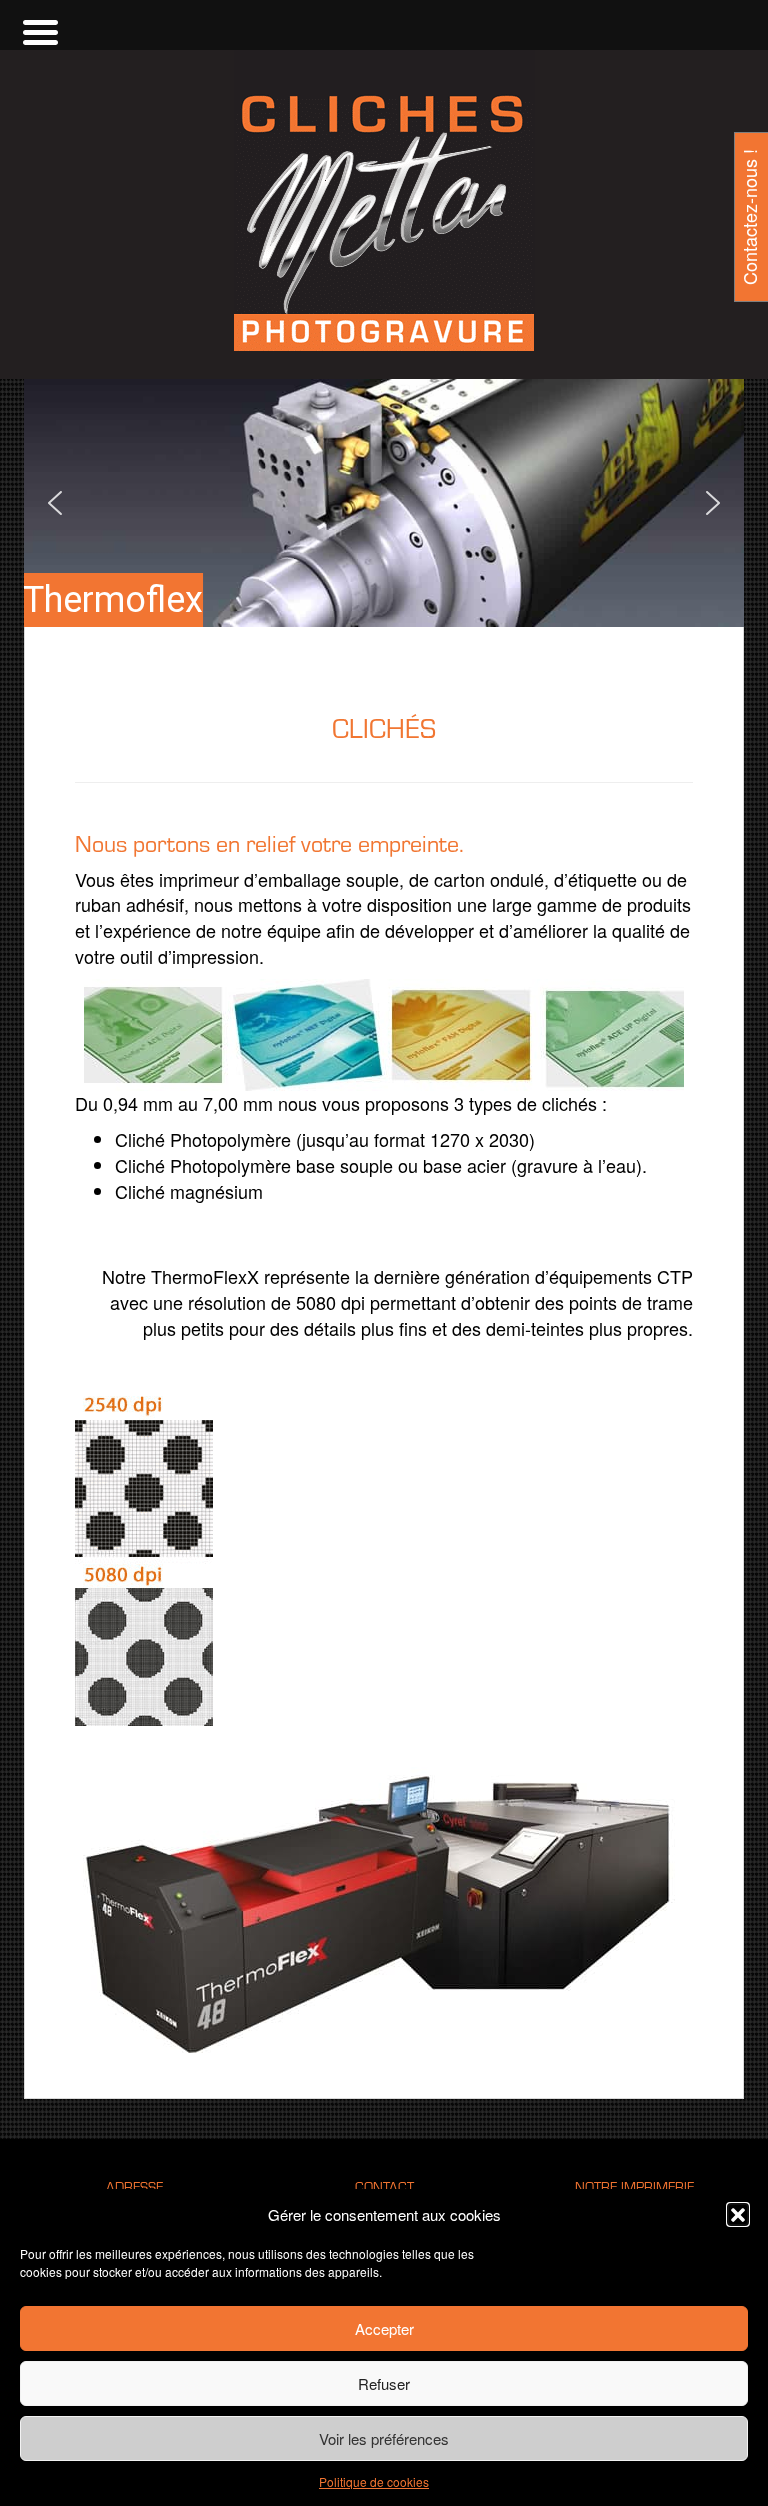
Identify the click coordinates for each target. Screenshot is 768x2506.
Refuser (384, 2383)
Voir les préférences (384, 2438)
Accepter (384, 2328)
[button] (738, 2214)
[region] (384, 503)
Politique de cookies (374, 2481)
